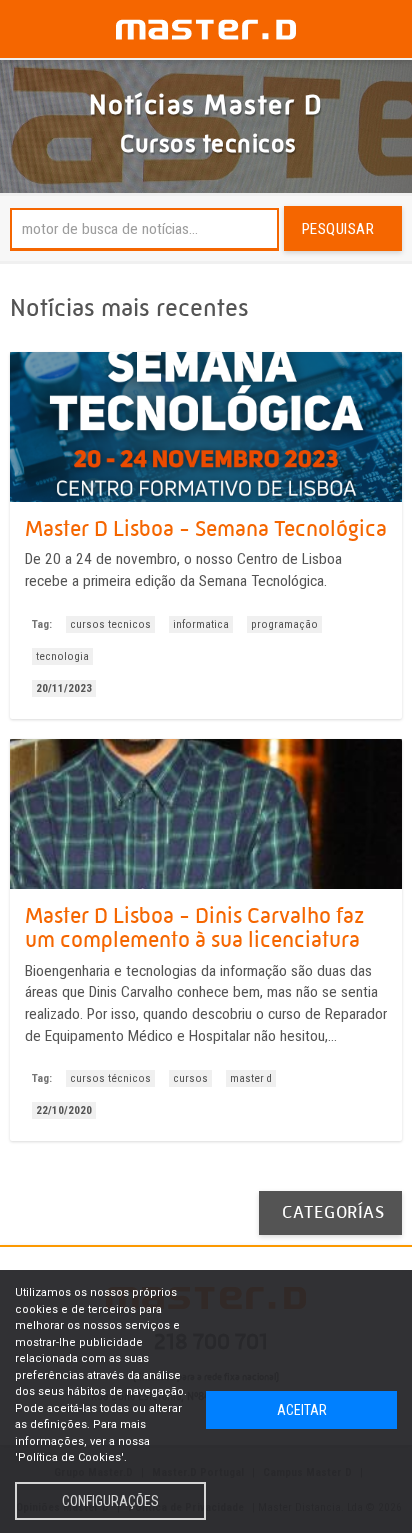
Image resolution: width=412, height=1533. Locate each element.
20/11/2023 (64, 688)
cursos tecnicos (110, 624)
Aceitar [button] (302, 1410)
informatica (201, 624)
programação (284, 624)
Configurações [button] (110, 1501)
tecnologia (62, 656)
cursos (190, 1078)
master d (251, 1078)
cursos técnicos (110, 1078)
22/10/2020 (64, 1110)
